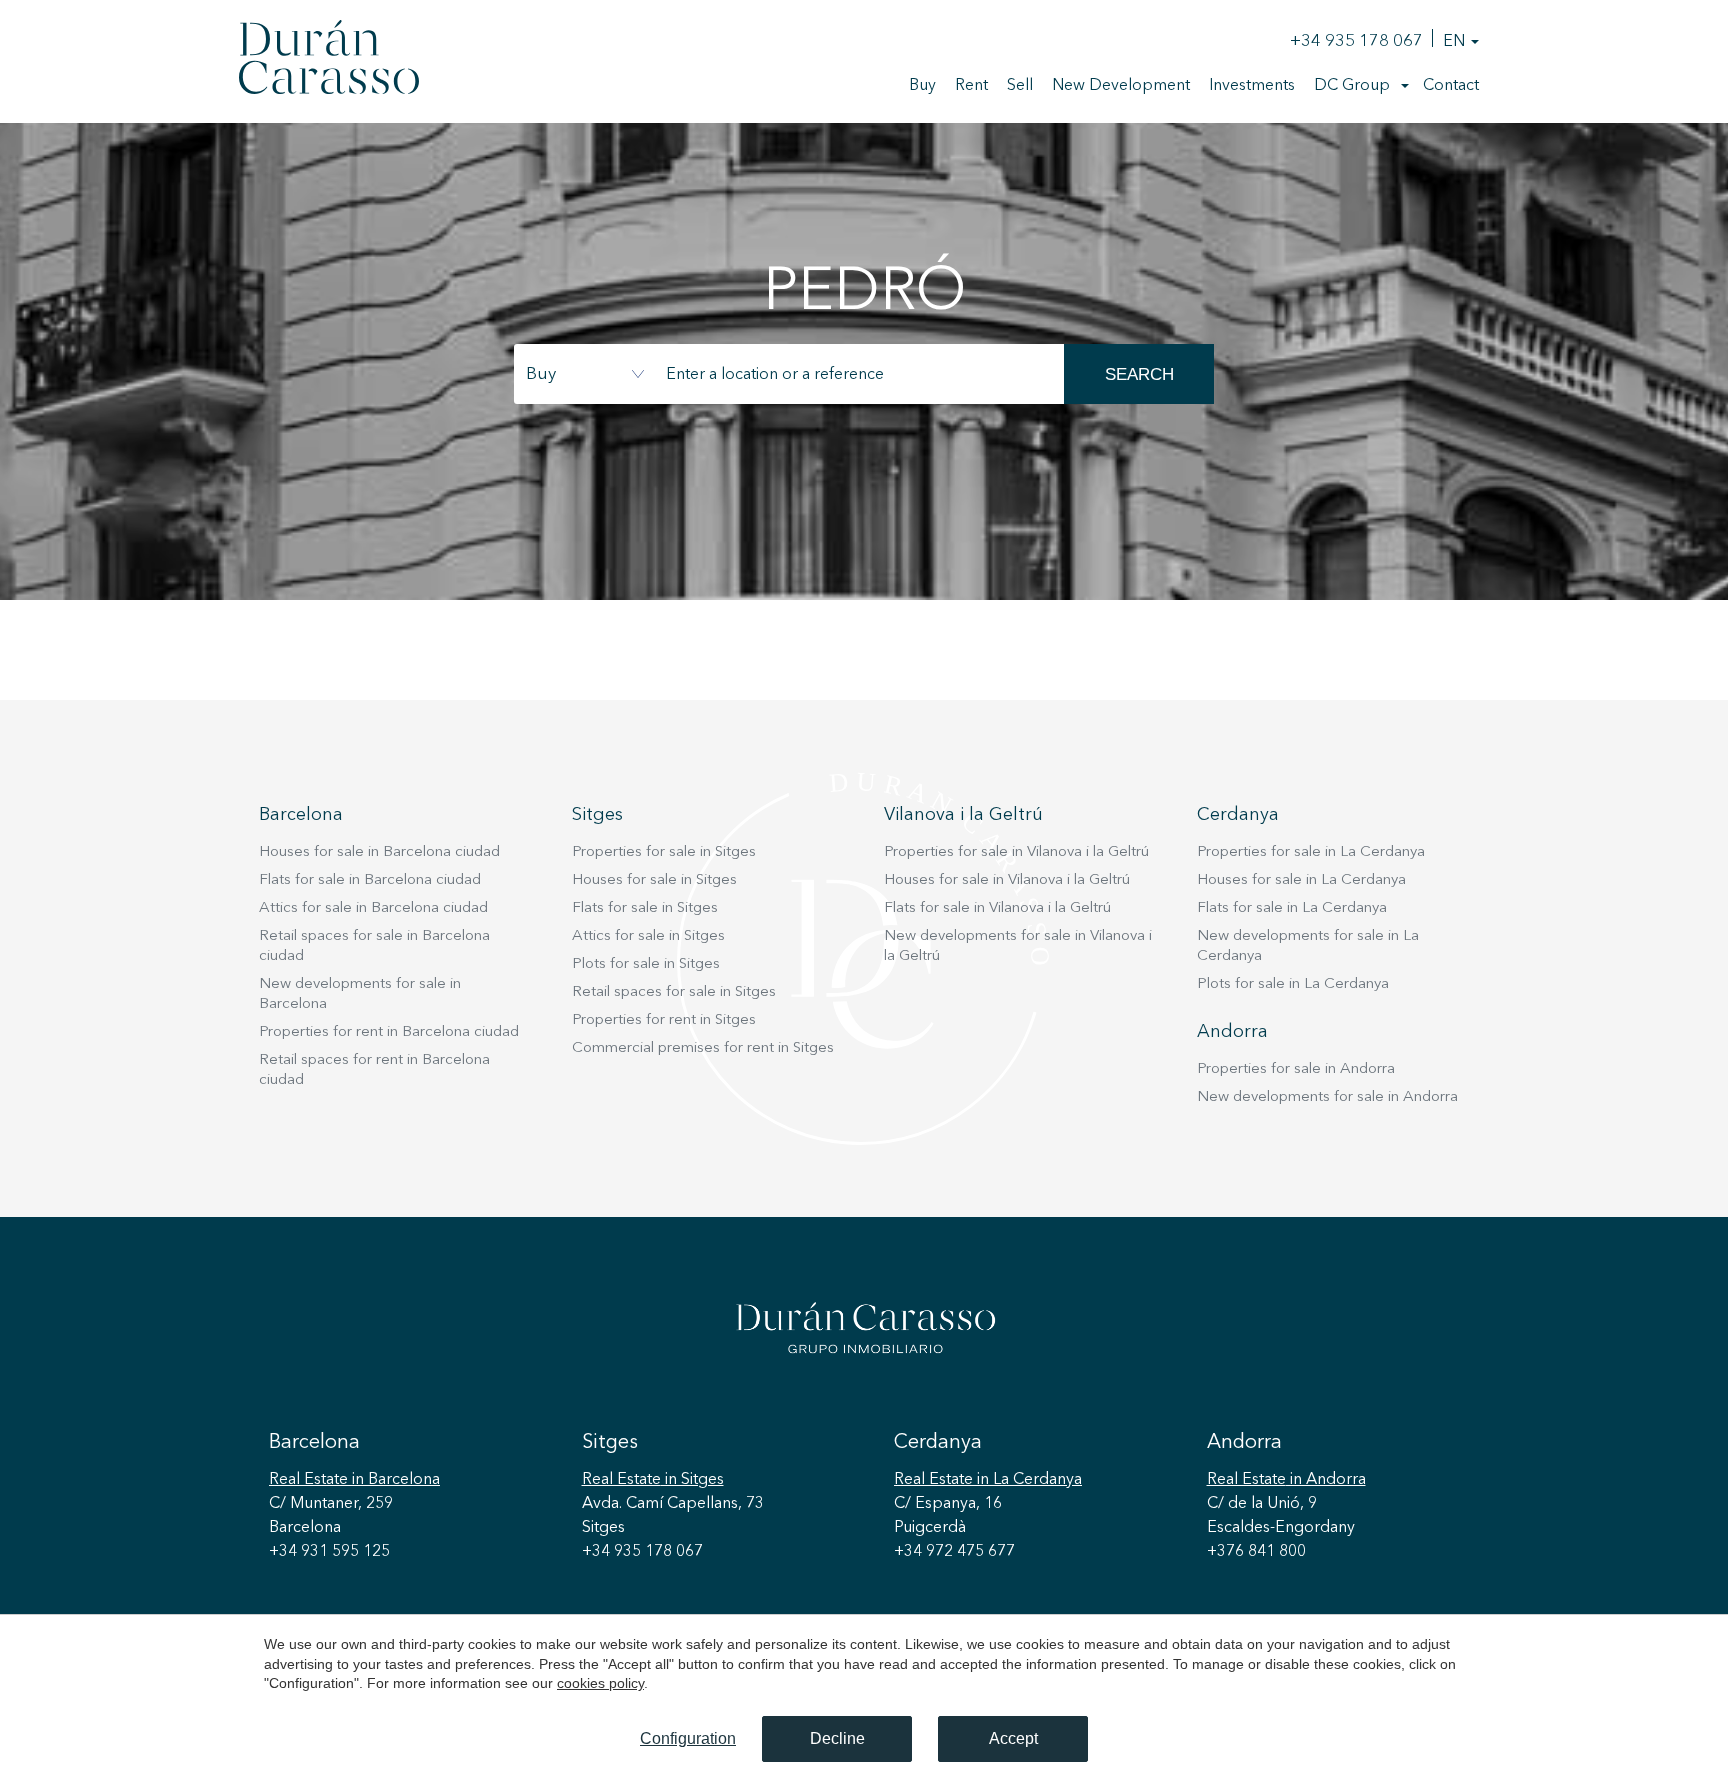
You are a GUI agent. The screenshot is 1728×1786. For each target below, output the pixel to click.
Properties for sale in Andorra (1296, 1069)
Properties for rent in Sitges (664, 1020)
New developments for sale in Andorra (1327, 1097)
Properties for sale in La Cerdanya (1311, 852)
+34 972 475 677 (954, 1552)
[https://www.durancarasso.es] (329, 61)
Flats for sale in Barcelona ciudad (370, 880)
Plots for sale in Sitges (646, 964)
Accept (1013, 1738)
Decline (837, 1738)
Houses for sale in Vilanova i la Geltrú (1007, 880)
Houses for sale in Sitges (654, 880)
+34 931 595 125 (329, 1552)
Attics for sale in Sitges (648, 936)
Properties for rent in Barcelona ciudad (389, 1032)
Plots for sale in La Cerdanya (1293, 984)
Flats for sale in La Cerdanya (1292, 908)
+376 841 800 (1256, 1552)
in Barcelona (354, 1480)
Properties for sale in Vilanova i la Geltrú (1016, 852)
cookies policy (600, 1683)
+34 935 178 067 (1356, 41)
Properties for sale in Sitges (664, 852)
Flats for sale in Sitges (645, 908)
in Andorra (1286, 1480)
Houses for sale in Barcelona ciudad (379, 852)
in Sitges (653, 1480)
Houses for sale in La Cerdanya (1301, 880)
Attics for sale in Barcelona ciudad (373, 908)
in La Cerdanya (988, 1480)
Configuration (688, 1738)
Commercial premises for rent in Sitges (703, 1048)
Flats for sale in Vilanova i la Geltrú (997, 908)
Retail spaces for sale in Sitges (674, 992)
